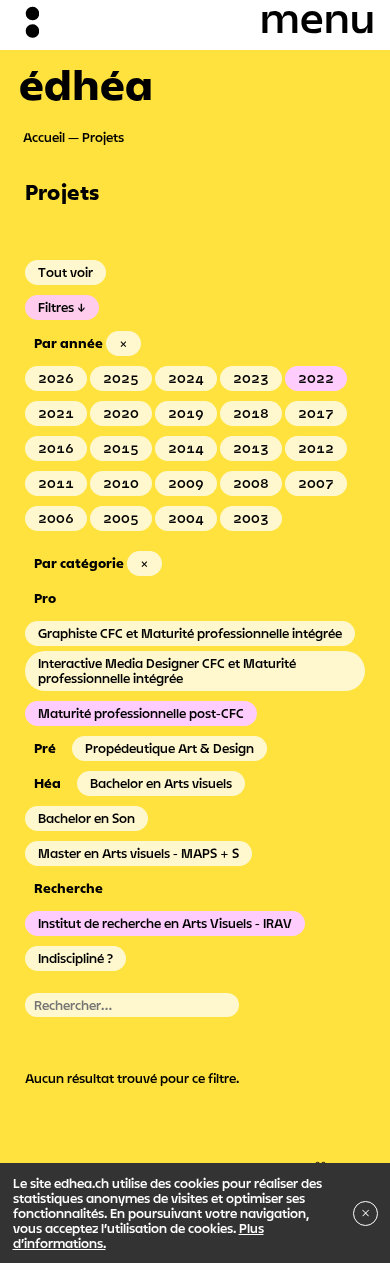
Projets (103, 137)
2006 (56, 518)
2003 (251, 518)
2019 (186, 413)
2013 (251, 448)
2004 (186, 518)
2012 (316, 448)
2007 (316, 483)
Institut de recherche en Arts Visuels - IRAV (165, 923)
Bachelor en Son (86, 818)
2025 (121, 378)
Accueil (44, 137)
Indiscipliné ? (75, 958)
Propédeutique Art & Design (169, 748)
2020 (121, 413)
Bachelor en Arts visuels (161, 783)
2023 (251, 378)
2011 (56, 483)
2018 (251, 413)
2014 (186, 448)
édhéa (86, 84)
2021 (56, 413)
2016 (56, 448)
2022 (316, 378)
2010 (121, 483)
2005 (121, 518)
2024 (186, 378)
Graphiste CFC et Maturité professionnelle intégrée (190, 633)
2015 (121, 448)
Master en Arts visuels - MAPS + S (138, 853)
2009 (186, 483)
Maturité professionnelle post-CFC (141, 713)
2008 (251, 483)
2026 (56, 378)
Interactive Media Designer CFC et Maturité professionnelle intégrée (167, 670)
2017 (316, 413)
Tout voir (65, 272)
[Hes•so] (301, 1161)
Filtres (56, 307)
